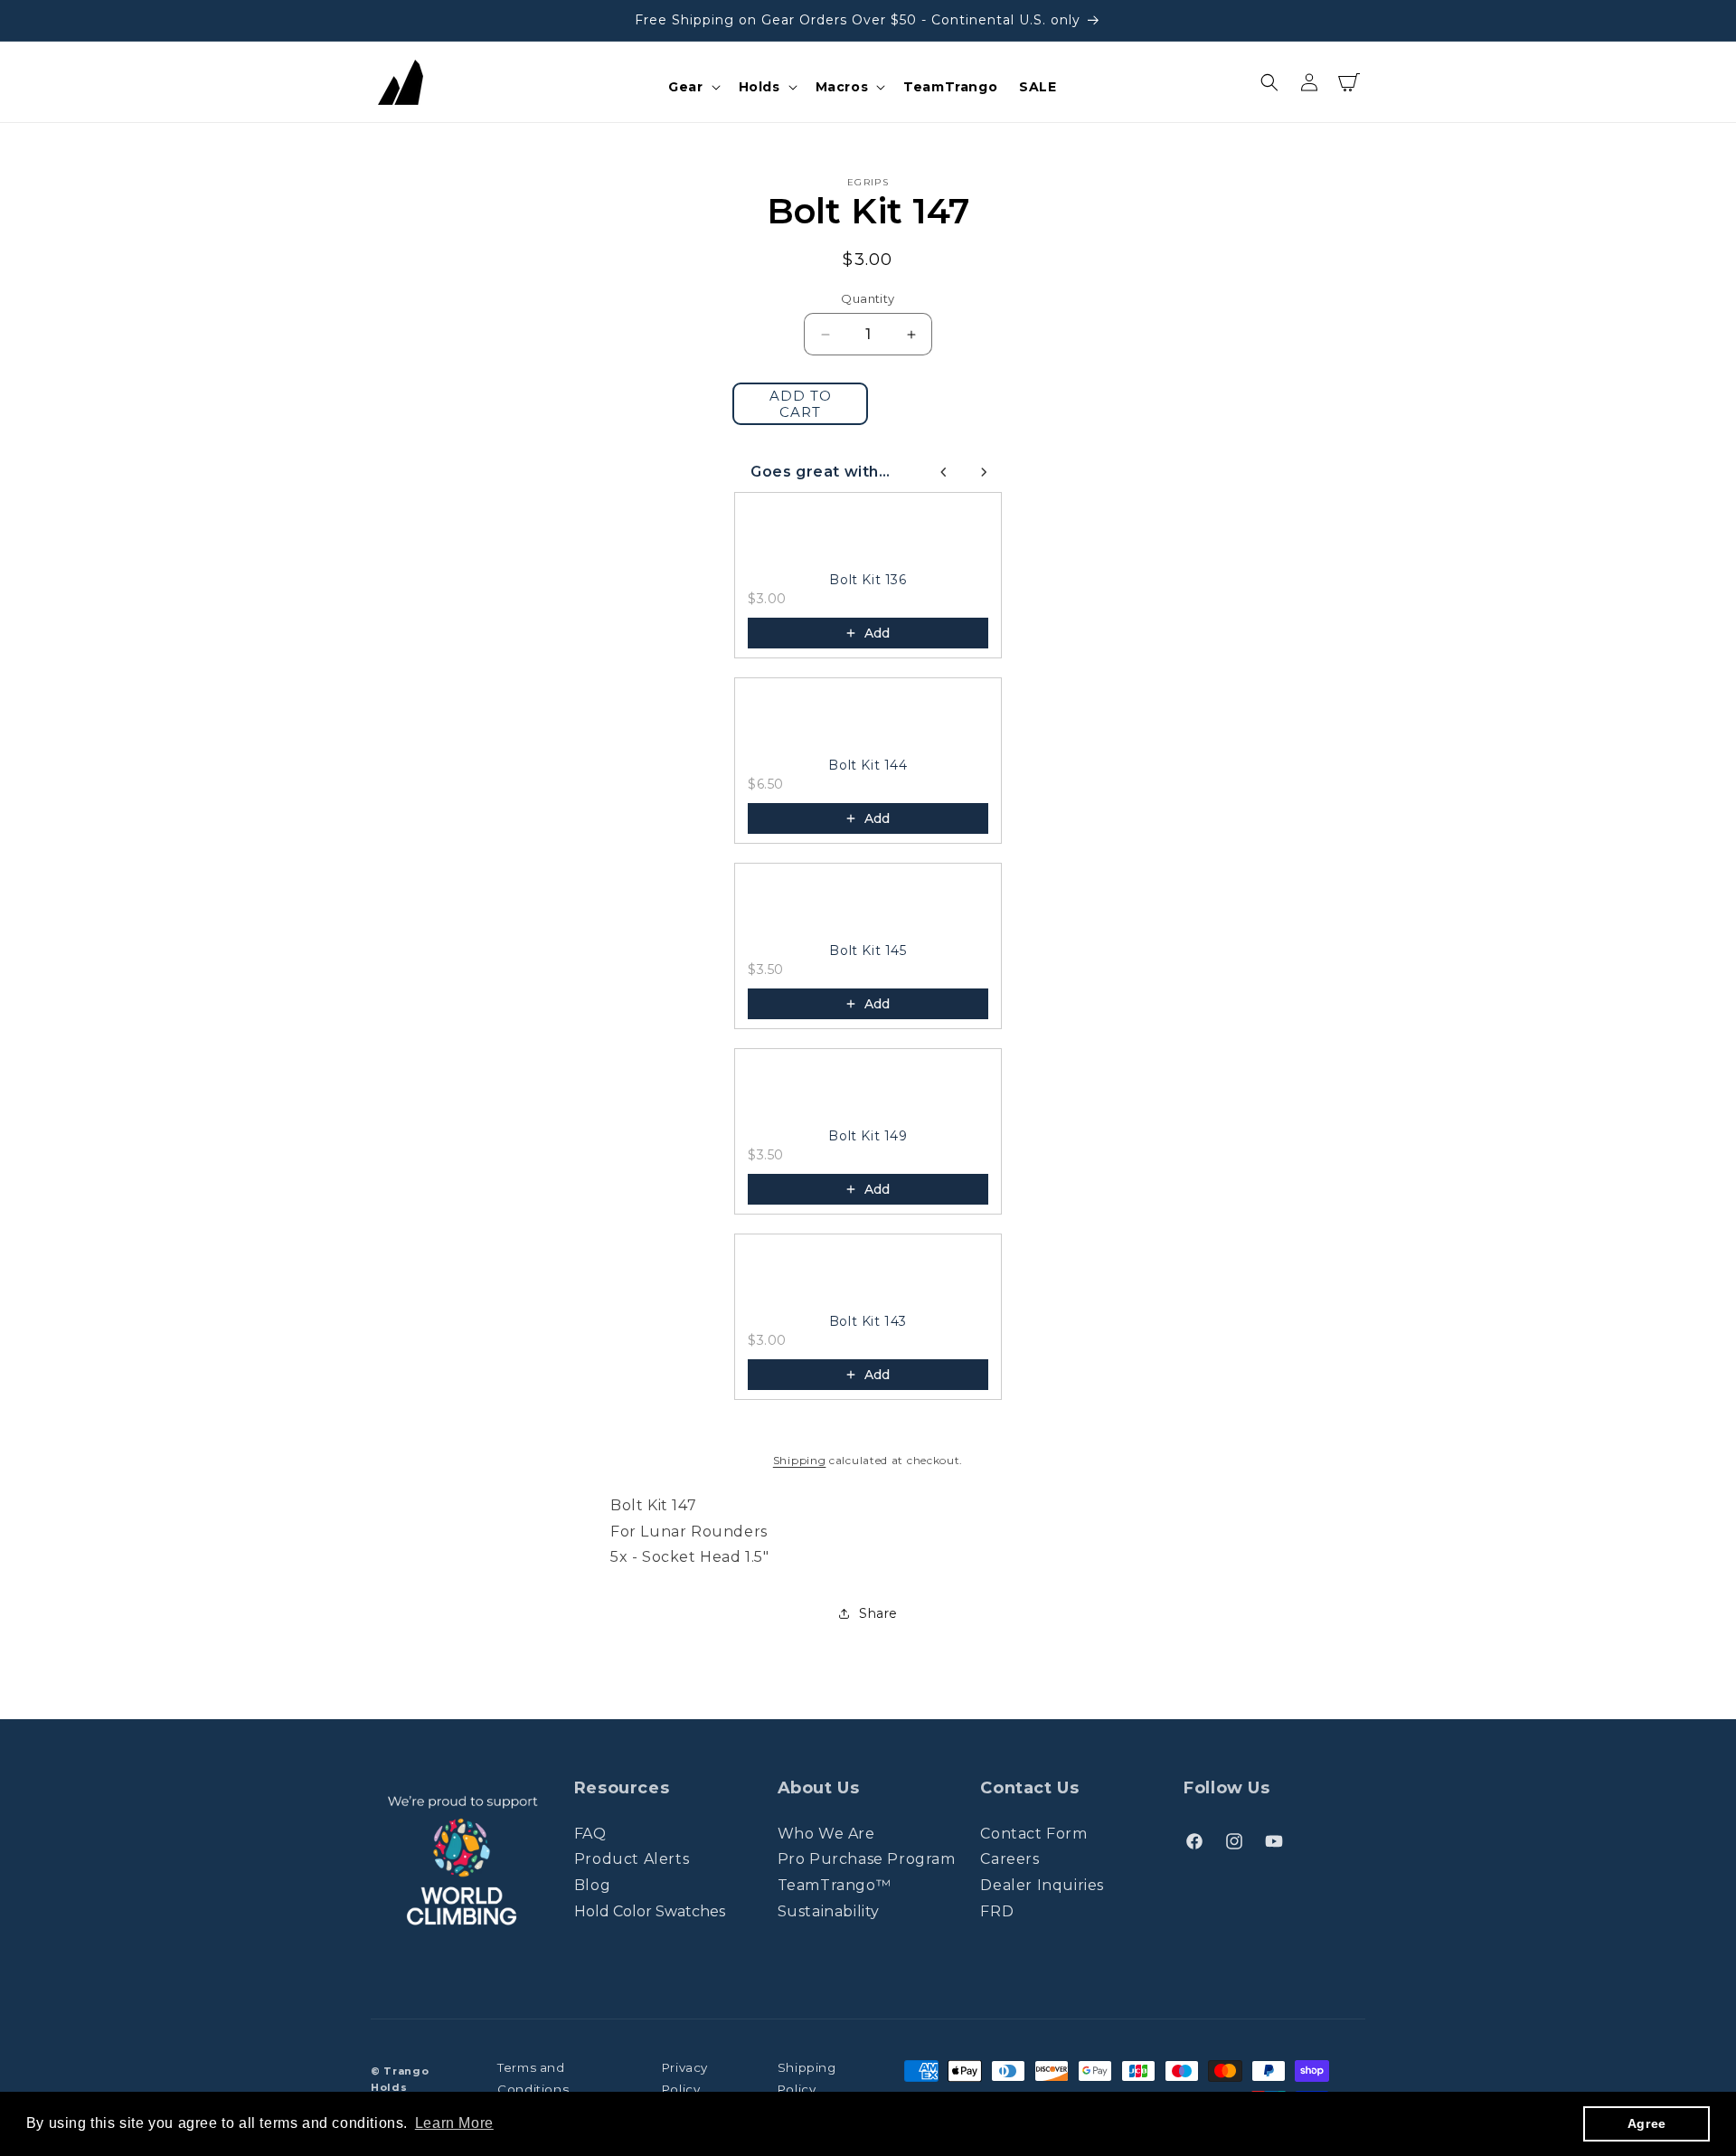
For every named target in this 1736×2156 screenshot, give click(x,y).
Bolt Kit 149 (868, 1136)
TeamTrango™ (835, 1885)
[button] (692, 87)
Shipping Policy (807, 2079)
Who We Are (826, 1834)
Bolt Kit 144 (868, 765)
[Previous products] (944, 472)
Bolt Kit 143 (868, 1321)
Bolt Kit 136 (868, 580)
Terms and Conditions (533, 2079)
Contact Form (1033, 1834)
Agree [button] (1647, 2123)
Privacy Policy (685, 2079)
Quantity (868, 298)
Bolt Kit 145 (868, 950)
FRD (997, 1911)
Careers (1010, 1859)
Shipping (800, 1460)
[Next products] (984, 472)
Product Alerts (632, 1859)
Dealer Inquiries (1042, 1885)
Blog (592, 1885)
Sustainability (829, 1911)
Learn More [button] (454, 2123)
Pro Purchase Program (867, 1859)
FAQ (590, 1834)
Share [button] (878, 1613)
